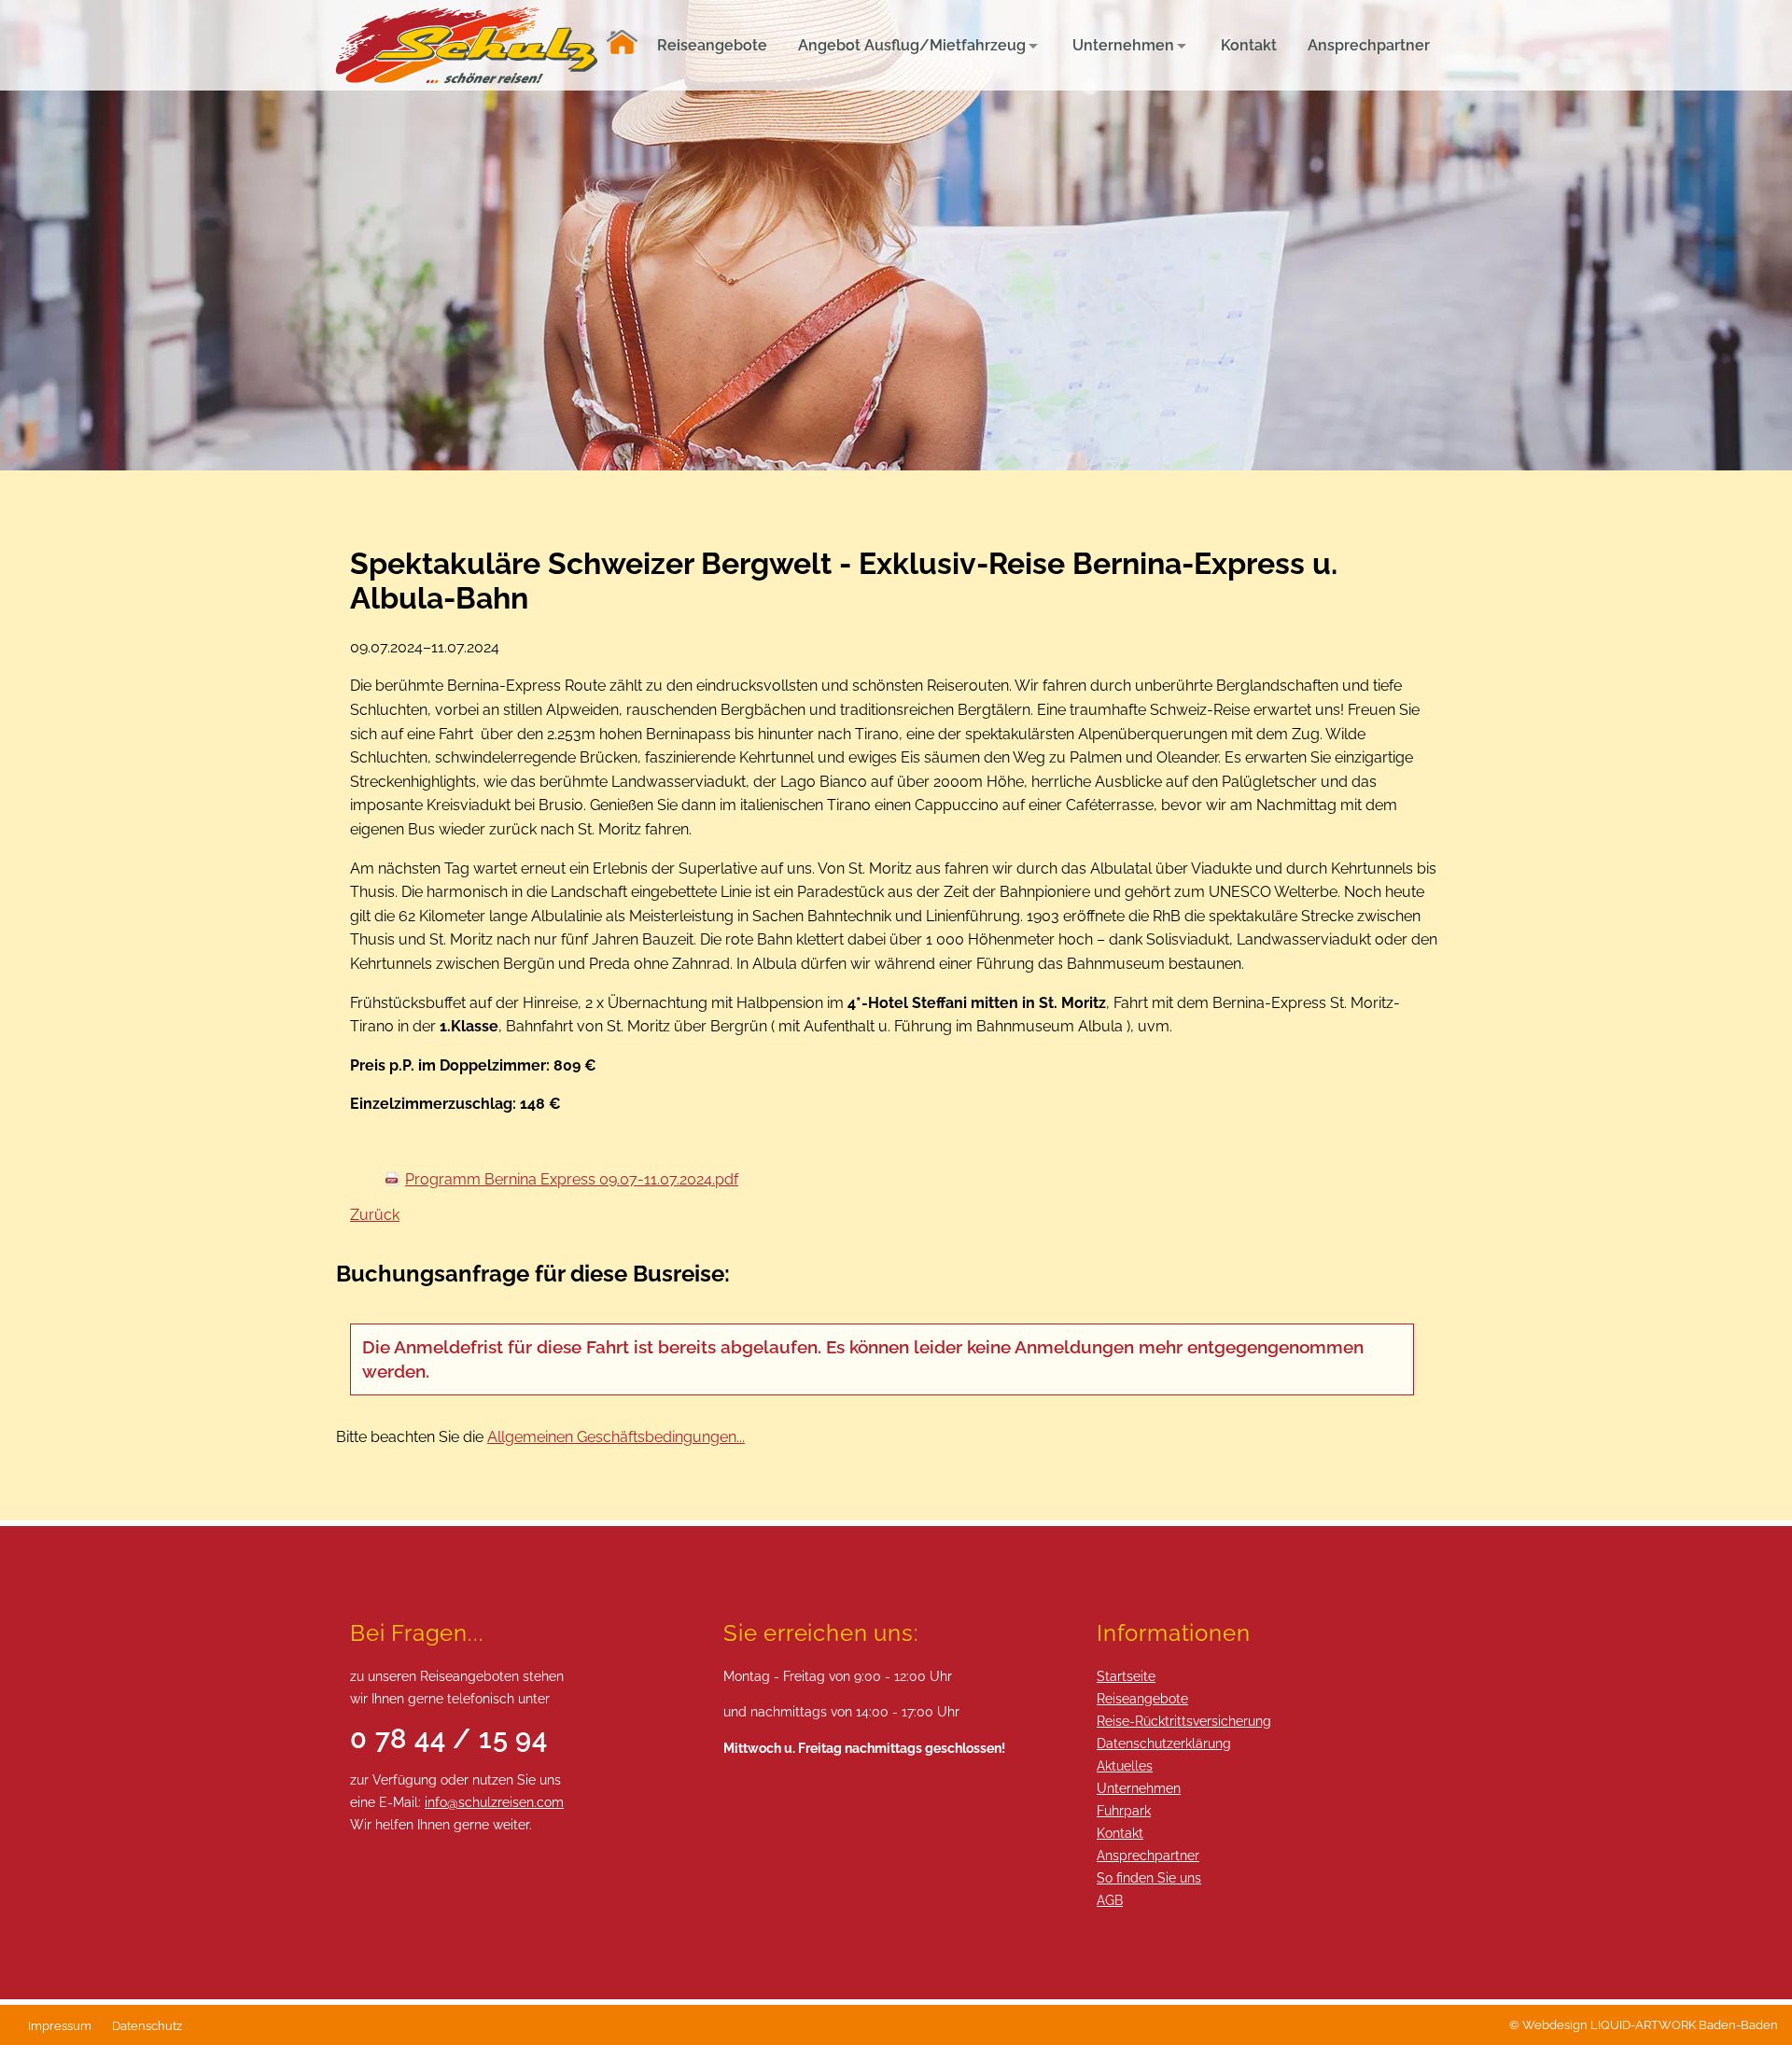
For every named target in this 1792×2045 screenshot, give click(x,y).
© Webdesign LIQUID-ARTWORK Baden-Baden (1644, 2025)
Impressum (60, 2026)
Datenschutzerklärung (1164, 1743)
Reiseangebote (1142, 1698)
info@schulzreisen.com (494, 1802)
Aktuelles (1125, 1765)
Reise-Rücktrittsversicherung (1184, 1721)
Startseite (1126, 1676)
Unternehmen (1139, 1788)
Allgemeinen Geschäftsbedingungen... (616, 1437)
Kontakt (1120, 1833)
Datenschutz (147, 2026)
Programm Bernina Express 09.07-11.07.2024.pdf (572, 1179)
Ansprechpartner (1148, 1855)
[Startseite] (622, 45)
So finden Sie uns (1149, 1877)
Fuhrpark (1124, 1810)
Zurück (375, 1215)
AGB (1110, 1900)
